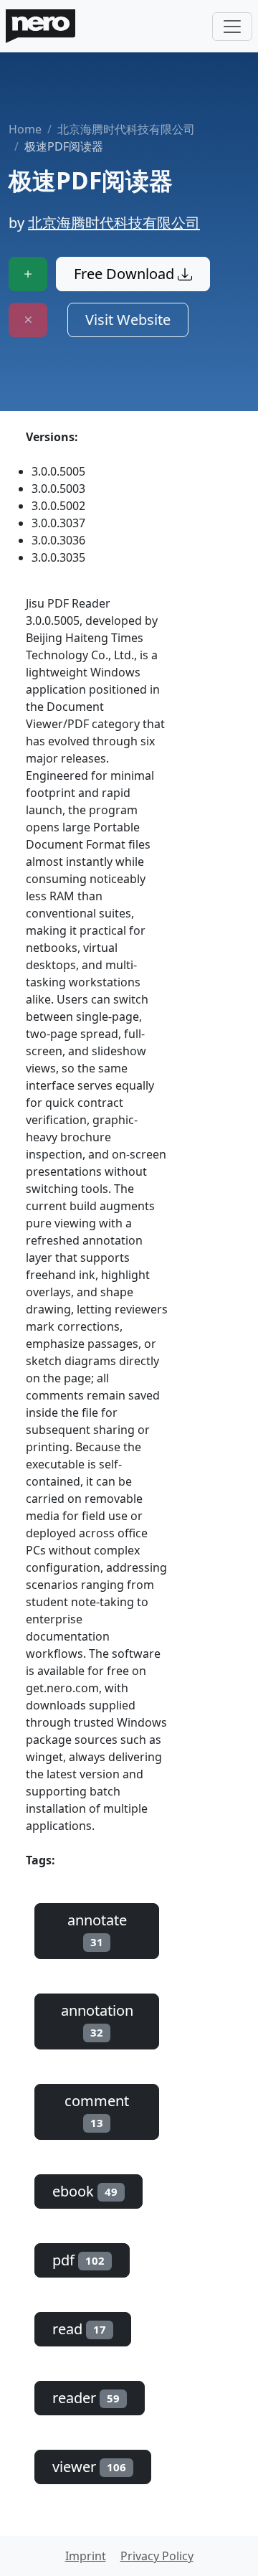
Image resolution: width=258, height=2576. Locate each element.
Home (25, 129)
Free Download (126, 274)
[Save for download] (28, 274)
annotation (97, 2020)
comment (97, 2110)
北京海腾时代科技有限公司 (126, 129)
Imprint (86, 2556)
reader (86, 2398)
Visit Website (128, 320)
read (79, 2329)
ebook (85, 2191)
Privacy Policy (157, 2556)
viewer (89, 2467)
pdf (78, 2260)
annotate (97, 1930)
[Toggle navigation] (232, 27)
